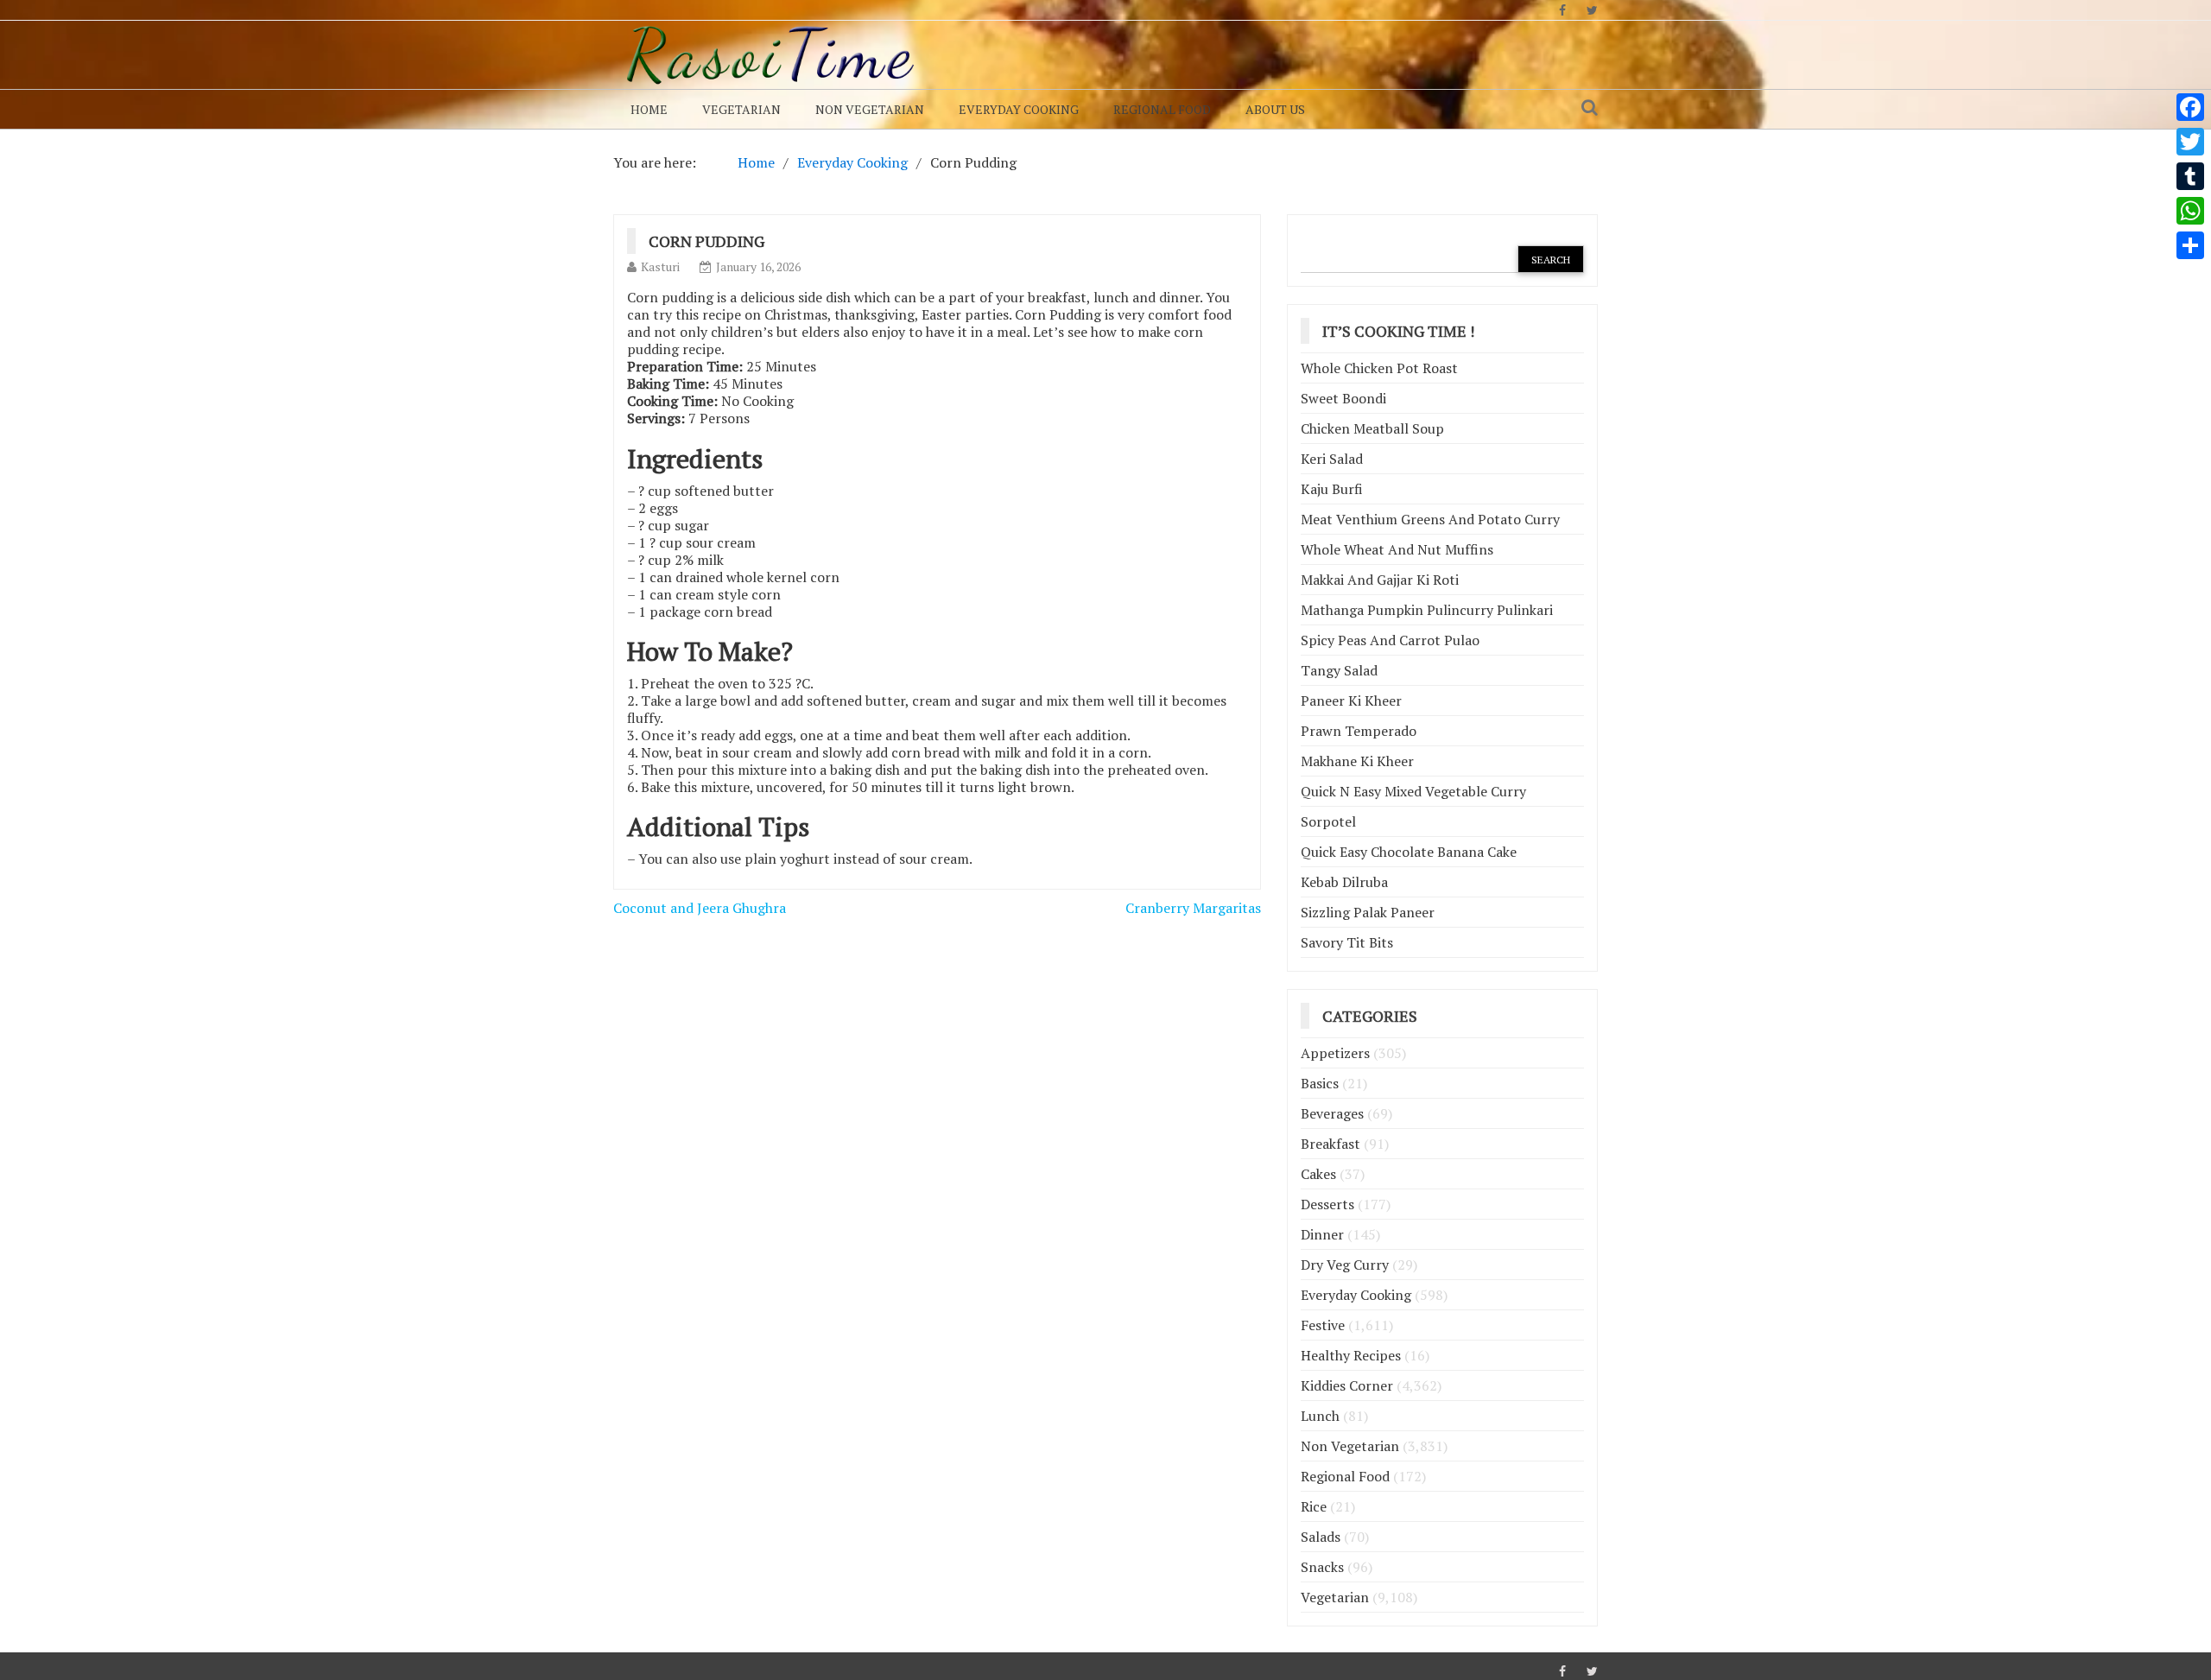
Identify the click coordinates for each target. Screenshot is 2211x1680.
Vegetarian (741, 109)
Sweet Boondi (1343, 398)
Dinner (1322, 1234)
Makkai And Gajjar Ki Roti (1380, 580)
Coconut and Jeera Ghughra (700, 908)
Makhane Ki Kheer (1357, 761)
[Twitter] (2190, 142)
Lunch (1320, 1416)
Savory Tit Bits (1347, 942)
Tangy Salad (1339, 670)
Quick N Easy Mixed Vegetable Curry (1413, 791)
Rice (1314, 1506)
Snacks (1322, 1567)
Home (649, 109)
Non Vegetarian (870, 109)
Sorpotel (1328, 821)
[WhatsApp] (2190, 211)
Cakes (1318, 1174)
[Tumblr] (2190, 176)
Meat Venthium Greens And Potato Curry (1430, 519)
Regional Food (1162, 109)
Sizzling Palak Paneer (1368, 912)
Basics (1320, 1083)
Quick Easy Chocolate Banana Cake (1409, 852)
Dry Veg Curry (1345, 1265)
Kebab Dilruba (1344, 882)
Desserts (1327, 1204)
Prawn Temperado (1359, 731)
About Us (1275, 109)
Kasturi (660, 266)
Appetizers (1335, 1053)
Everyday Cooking (1019, 109)
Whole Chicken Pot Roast (1379, 368)
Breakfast (1330, 1144)
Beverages (1332, 1113)
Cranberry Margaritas (1193, 908)
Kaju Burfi (1332, 489)
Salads (1321, 1537)
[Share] (2190, 245)
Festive (1323, 1325)
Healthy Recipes (1351, 1355)
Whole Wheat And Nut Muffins (1397, 549)
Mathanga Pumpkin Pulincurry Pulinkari (1427, 610)
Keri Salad (1332, 459)
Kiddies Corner (1347, 1385)
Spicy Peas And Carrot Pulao (1390, 640)
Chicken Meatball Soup (1372, 428)
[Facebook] (2190, 107)
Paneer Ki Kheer (1351, 701)
